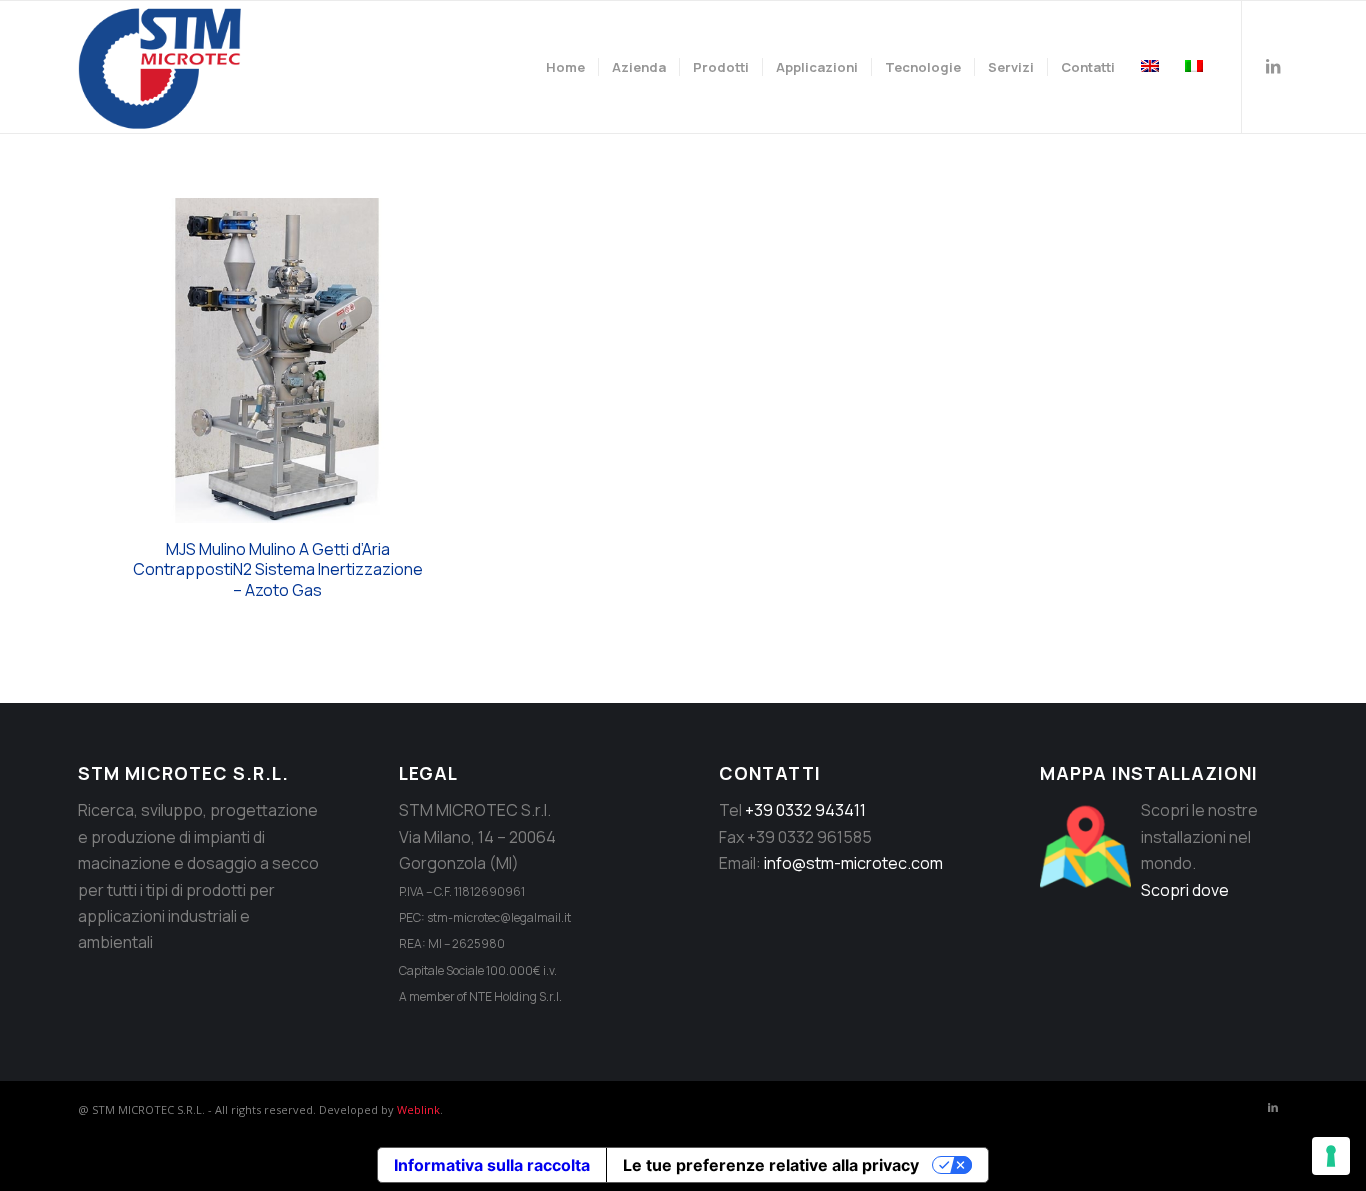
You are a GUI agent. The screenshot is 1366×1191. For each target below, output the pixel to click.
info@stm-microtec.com (853, 863)
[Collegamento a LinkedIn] (1273, 66)
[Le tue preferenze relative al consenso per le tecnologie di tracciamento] (1331, 1156)
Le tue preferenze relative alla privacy (771, 1165)
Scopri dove (1185, 890)
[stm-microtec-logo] (165, 67)
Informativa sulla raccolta (492, 1165)
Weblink (418, 1109)
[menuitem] (565, 67)
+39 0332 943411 (805, 810)
